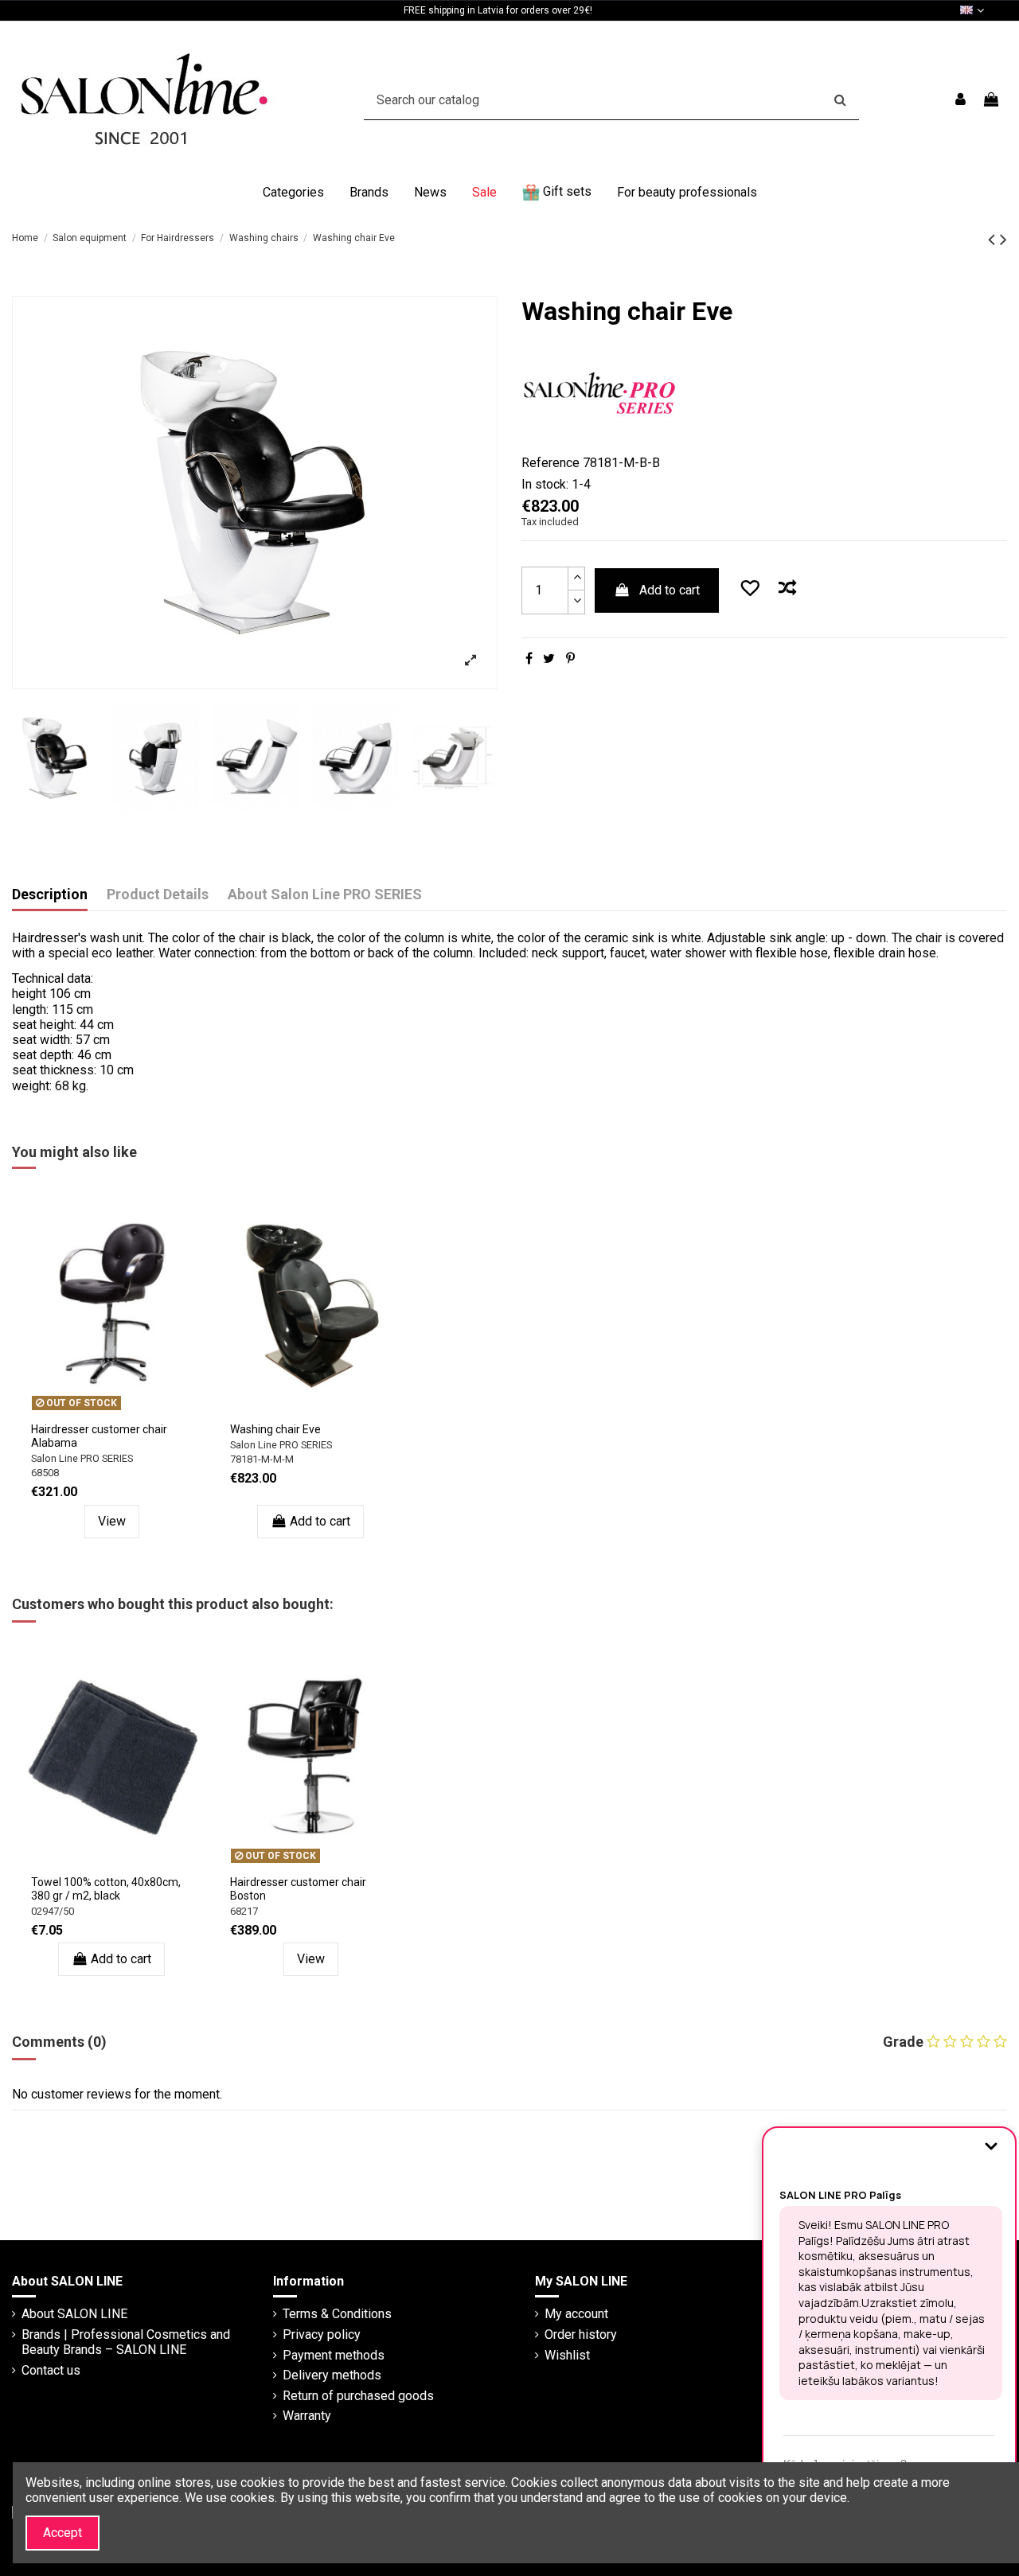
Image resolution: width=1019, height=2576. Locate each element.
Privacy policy (322, 2334)
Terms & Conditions (337, 2314)
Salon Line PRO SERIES (82, 1458)
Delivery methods (332, 2375)
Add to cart (670, 590)
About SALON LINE (74, 2314)
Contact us (51, 2370)
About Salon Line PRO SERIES (325, 894)
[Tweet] (549, 659)
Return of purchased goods (358, 2396)
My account (576, 2314)
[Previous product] (994, 240)
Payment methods (334, 2355)
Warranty (307, 2416)
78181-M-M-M (262, 1459)
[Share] (529, 659)
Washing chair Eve (275, 1429)
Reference (550, 463)
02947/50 (53, 1911)
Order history (581, 2334)
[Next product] (1003, 240)
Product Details (158, 894)
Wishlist (567, 2355)
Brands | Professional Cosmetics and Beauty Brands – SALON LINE (126, 2342)
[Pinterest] (570, 659)
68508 (45, 1473)
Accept (62, 2533)
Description (50, 894)
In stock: (545, 484)
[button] (293, 193)
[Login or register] (960, 100)
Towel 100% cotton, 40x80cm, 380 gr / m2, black (106, 1889)
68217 (244, 1911)
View (112, 1521)
